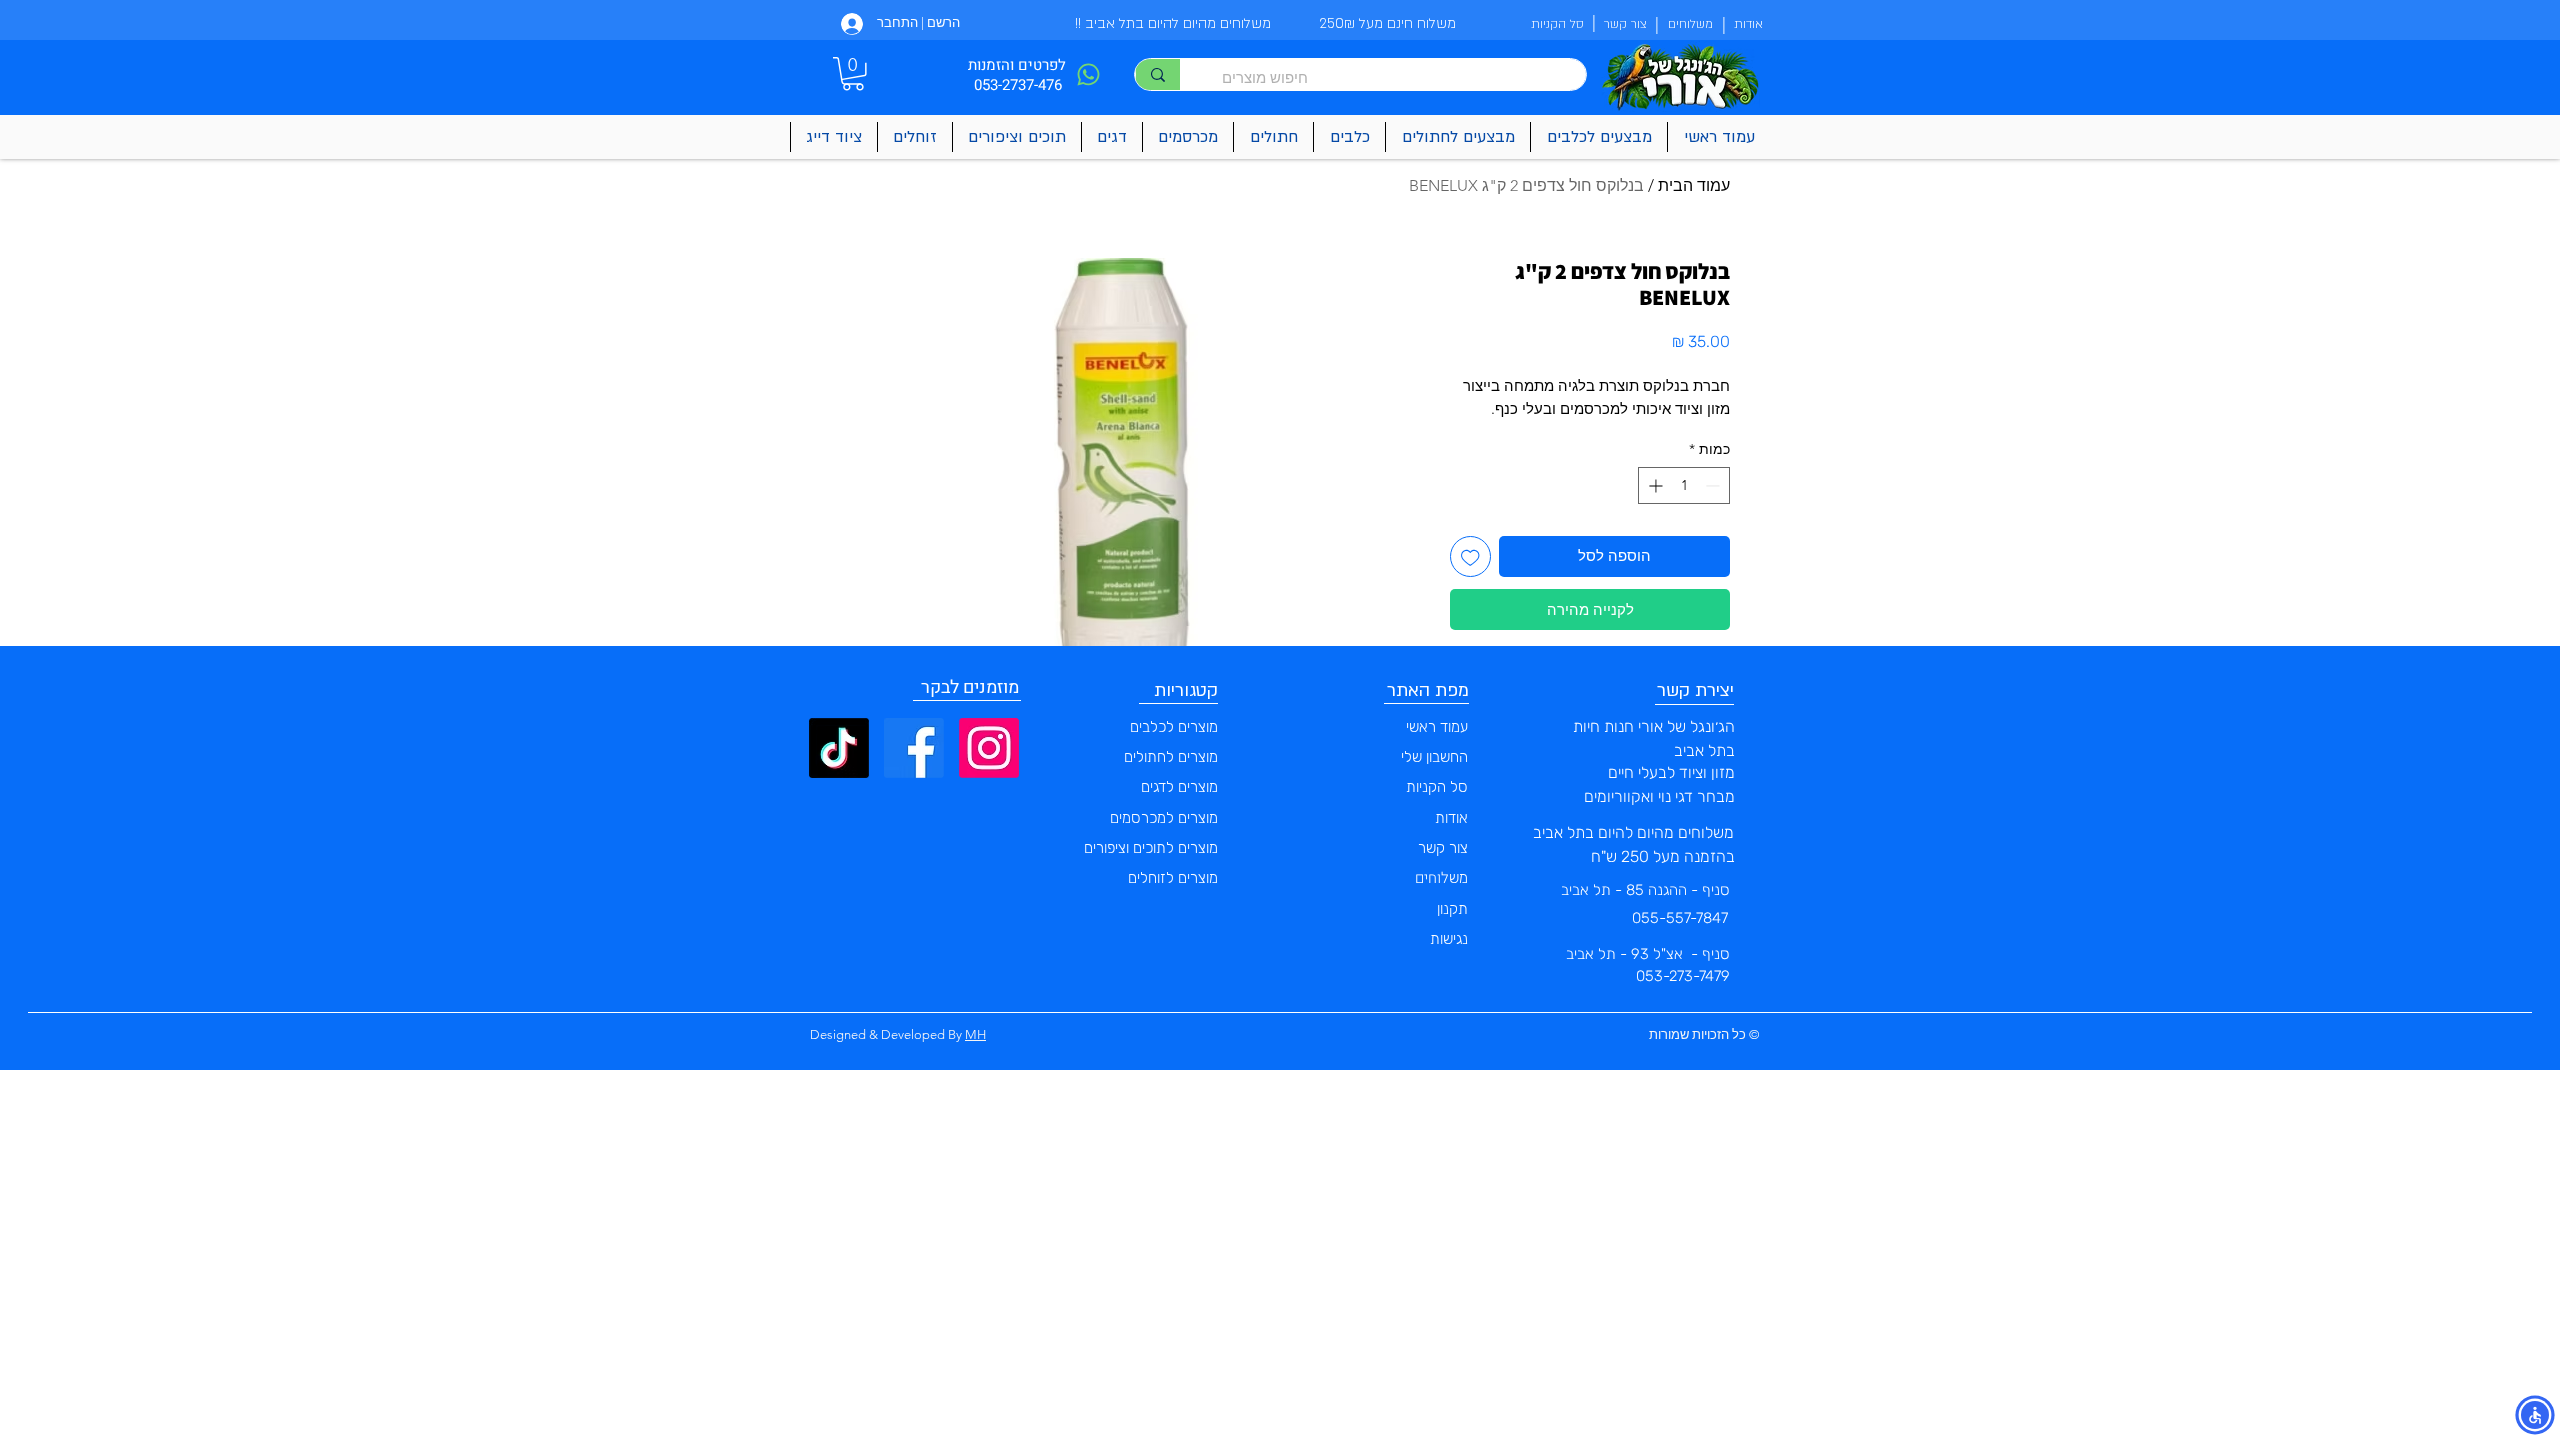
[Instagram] (989, 748)
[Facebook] (914, 748)
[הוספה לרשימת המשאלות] (1470, 556)
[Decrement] (1714, 485)
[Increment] (1653, 485)
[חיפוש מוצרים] (1157, 74)
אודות (1451, 818)
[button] (853, 74)
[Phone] (1088, 74)
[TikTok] (839, 748)
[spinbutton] (1684, 485)
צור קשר (1443, 848)
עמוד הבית (1694, 185)
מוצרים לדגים (1179, 787)
